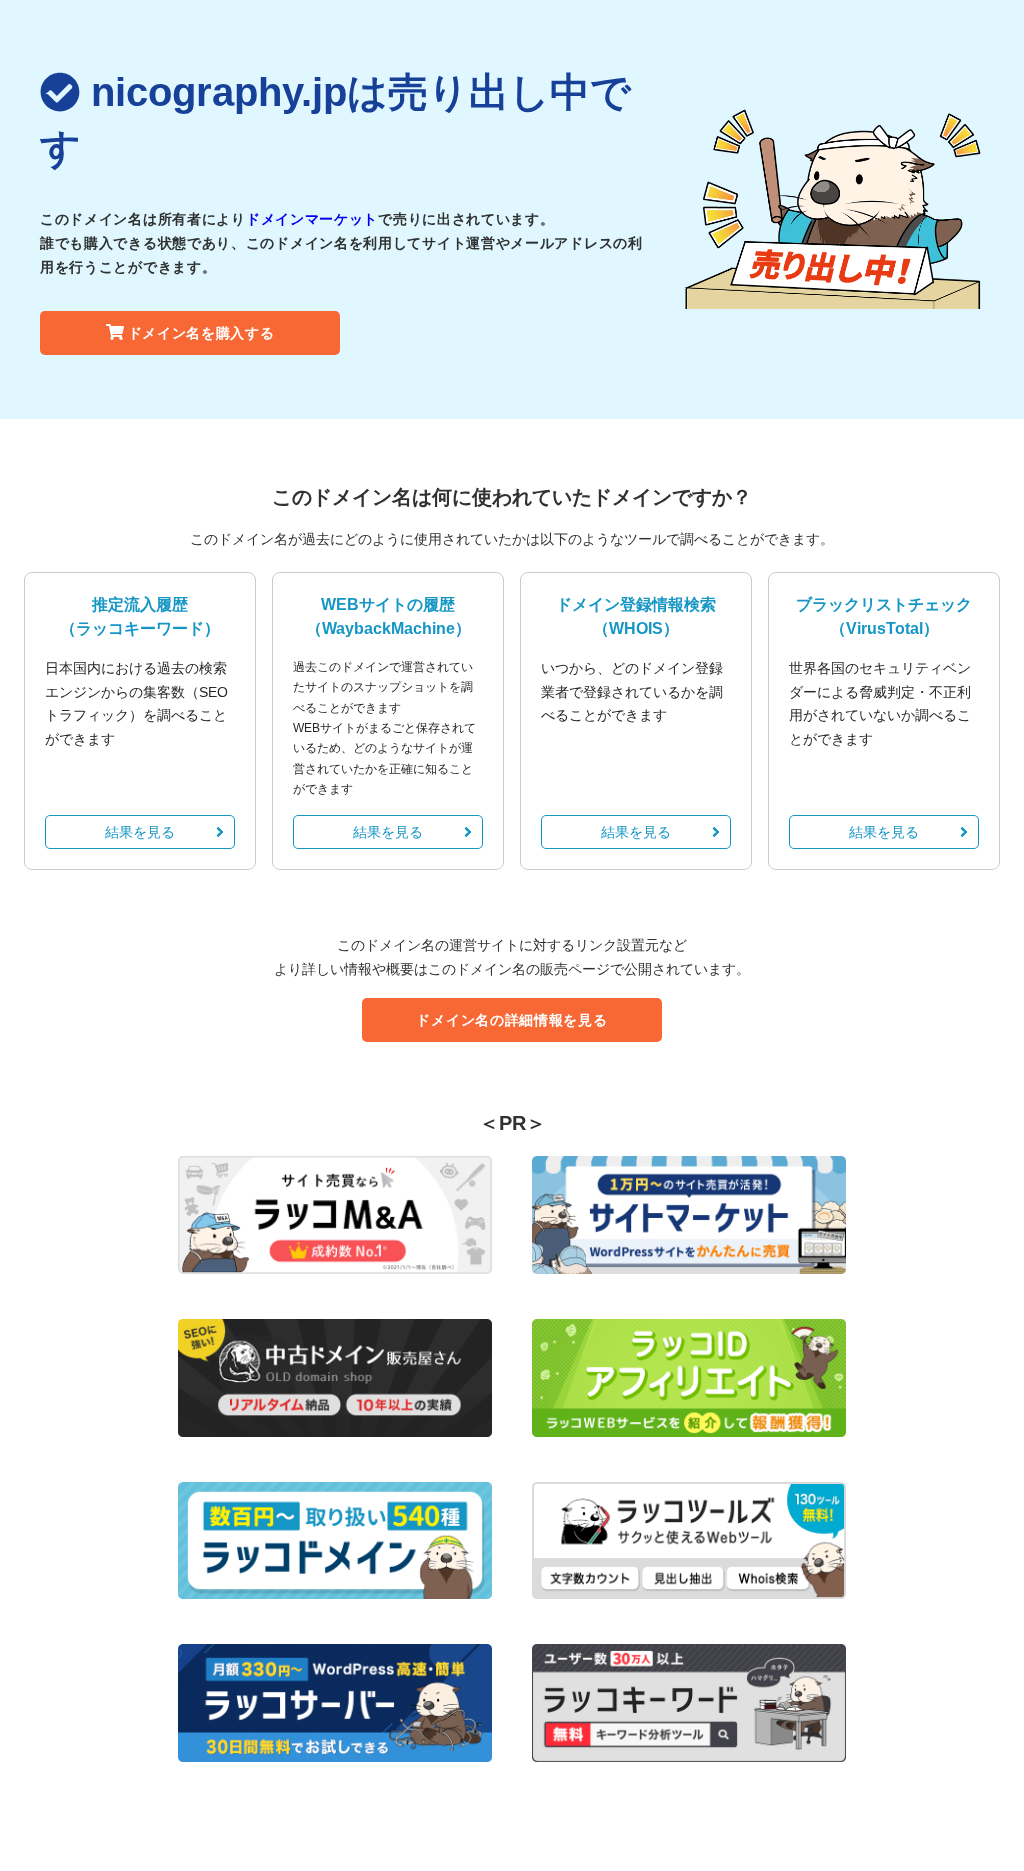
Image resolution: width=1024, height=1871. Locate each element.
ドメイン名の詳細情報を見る (511, 1020)
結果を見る (140, 832)
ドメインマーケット (312, 219)
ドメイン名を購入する (201, 333)
